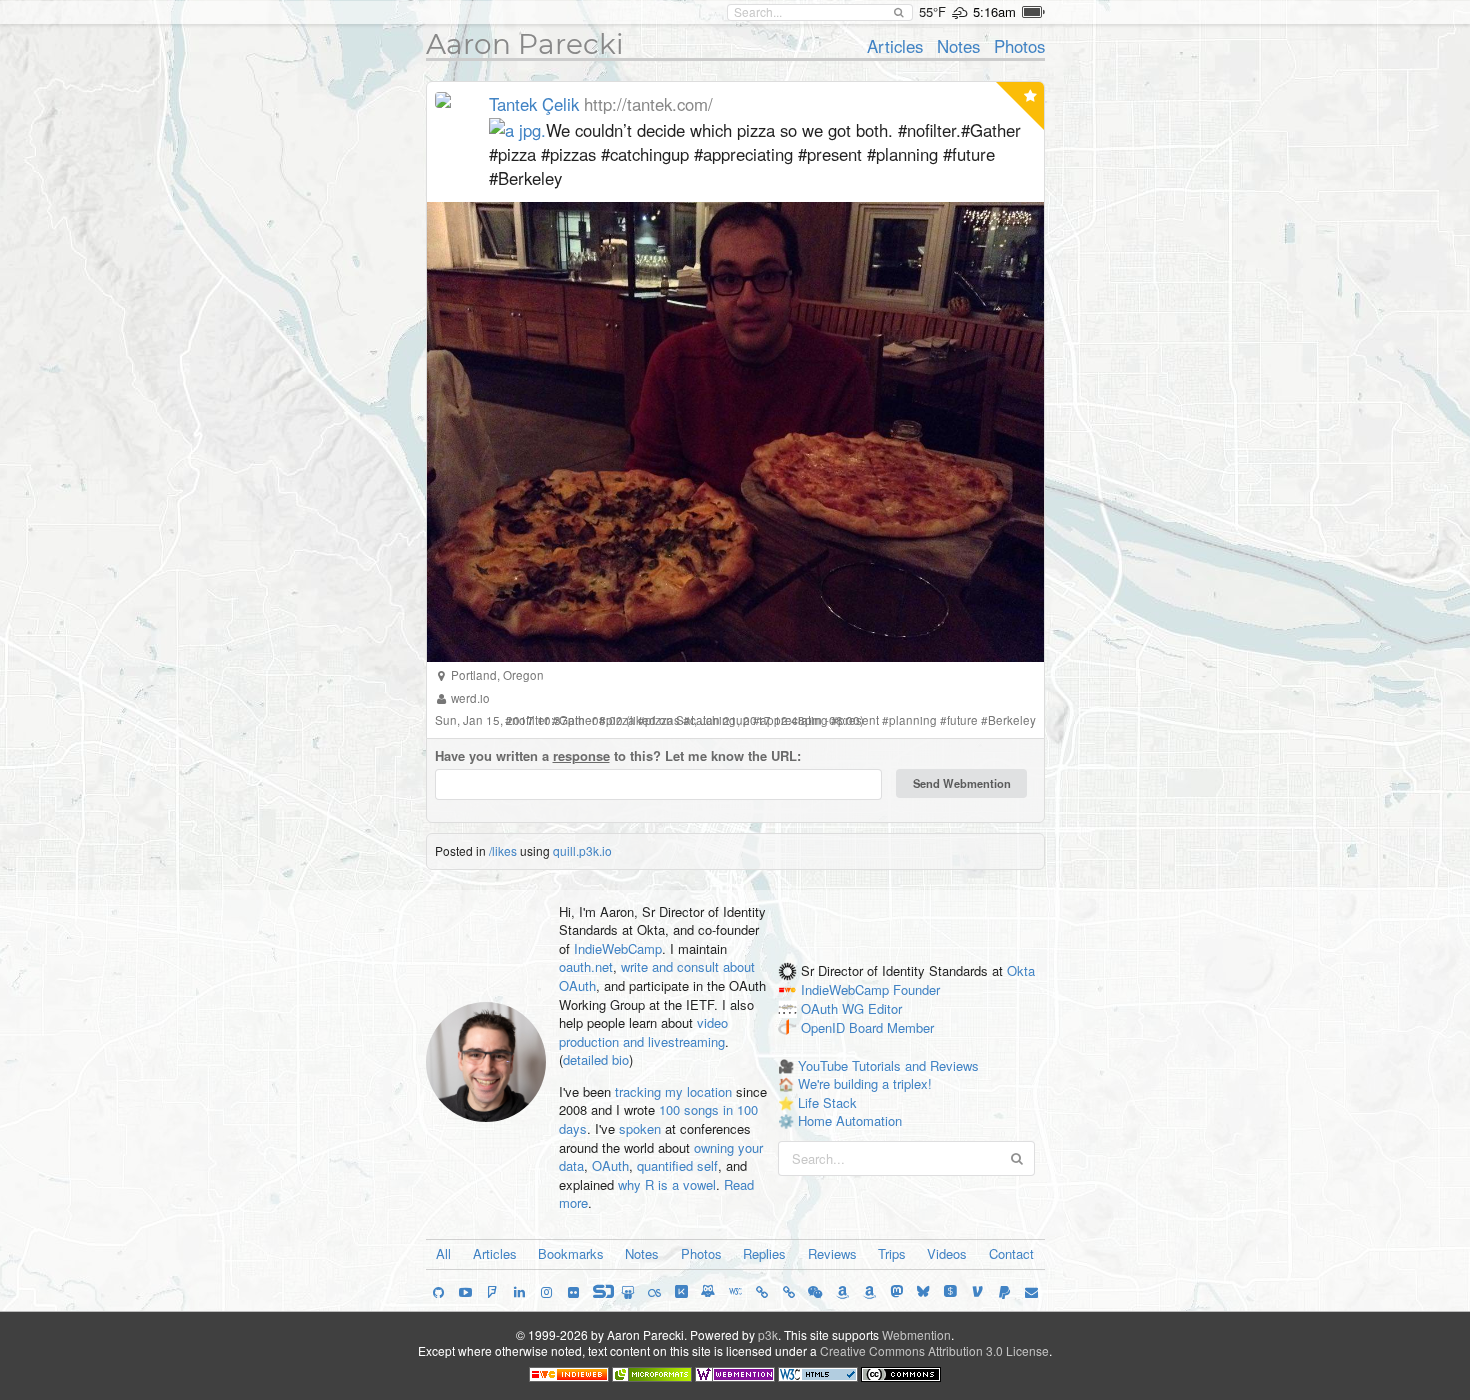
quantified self (677, 1165)
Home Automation (850, 1120)
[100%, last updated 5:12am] (1033, 12)
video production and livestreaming (643, 1032)
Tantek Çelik (534, 104)
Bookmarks (571, 1253)
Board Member (891, 1027)
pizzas (662, 720)
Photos (1019, 46)
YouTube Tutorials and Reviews (888, 1065)
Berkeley (1012, 720)
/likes (503, 850)
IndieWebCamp (618, 948)
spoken (640, 1128)
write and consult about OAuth (657, 976)
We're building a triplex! (865, 1083)
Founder (916, 990)
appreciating (794, 720)
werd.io (470, 698)
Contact (1011, 1253)
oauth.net (586, 966)
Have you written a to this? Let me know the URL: (618, 756)
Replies (764, 1253)
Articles (895, 46)
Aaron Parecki (525, 44)
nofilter (530, 720)
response (581, 755)
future (962, 720)
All (443, 1253)
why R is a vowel (667, 1184)
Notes (958, 46)
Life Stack (827, 1102)
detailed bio (596, 1059)
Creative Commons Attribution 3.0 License (934, 1350)
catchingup (720, 720)
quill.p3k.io (582, 850)
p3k (768, 1334)
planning (913, 720)
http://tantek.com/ (648, 104)
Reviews (832, 1253)
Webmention (916, 1334)
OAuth (610, 1165)
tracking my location (673, 1091)
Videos (947, 1253)
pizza (620, 720)
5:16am (994, 11)
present (858, 720)
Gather (577, 720)
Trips (892, 1253)
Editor (885, 1008)
